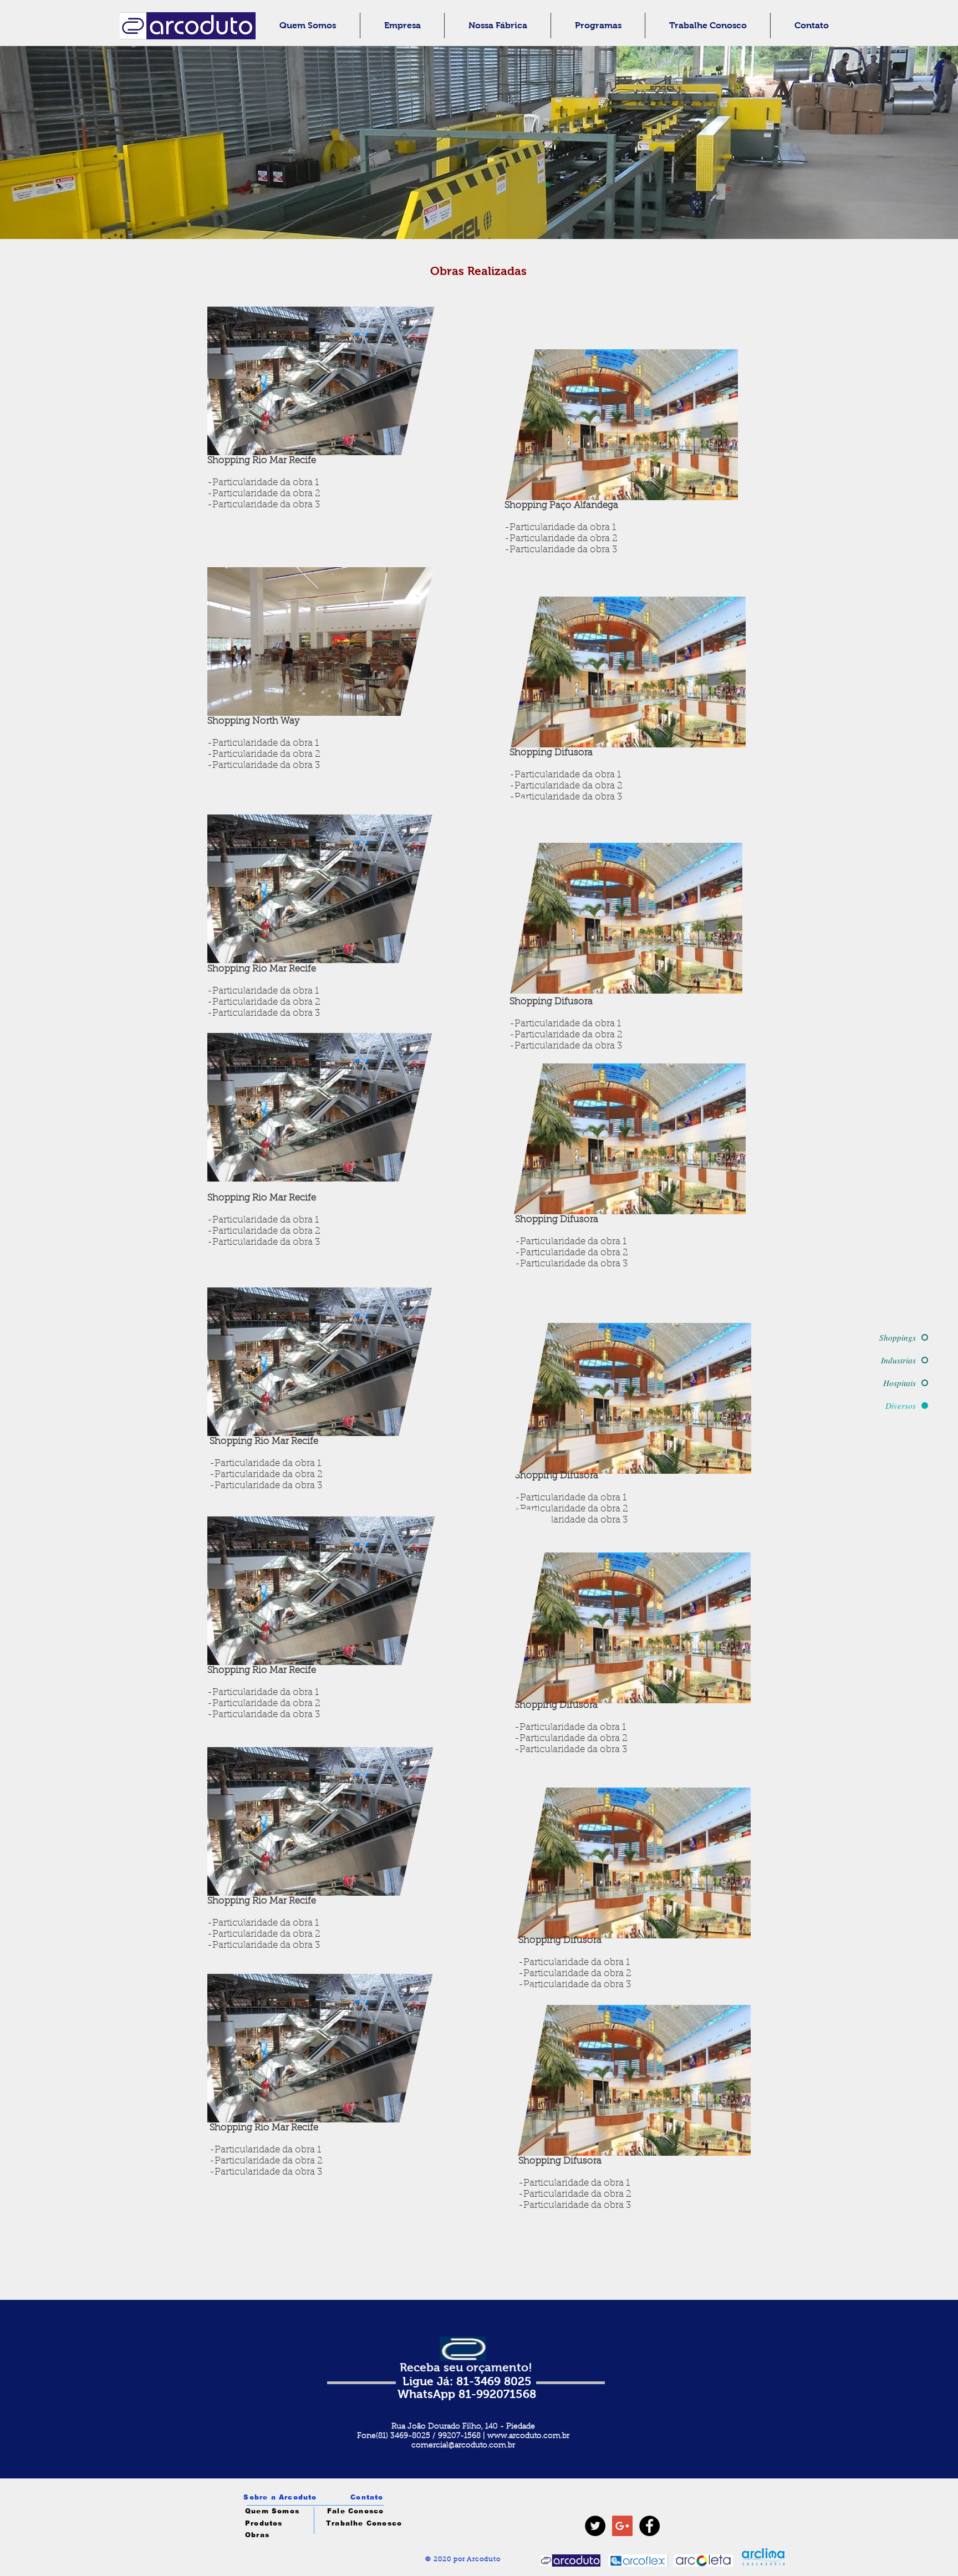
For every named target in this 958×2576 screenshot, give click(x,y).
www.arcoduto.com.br (528, 2436)
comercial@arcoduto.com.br (463, 2446)
